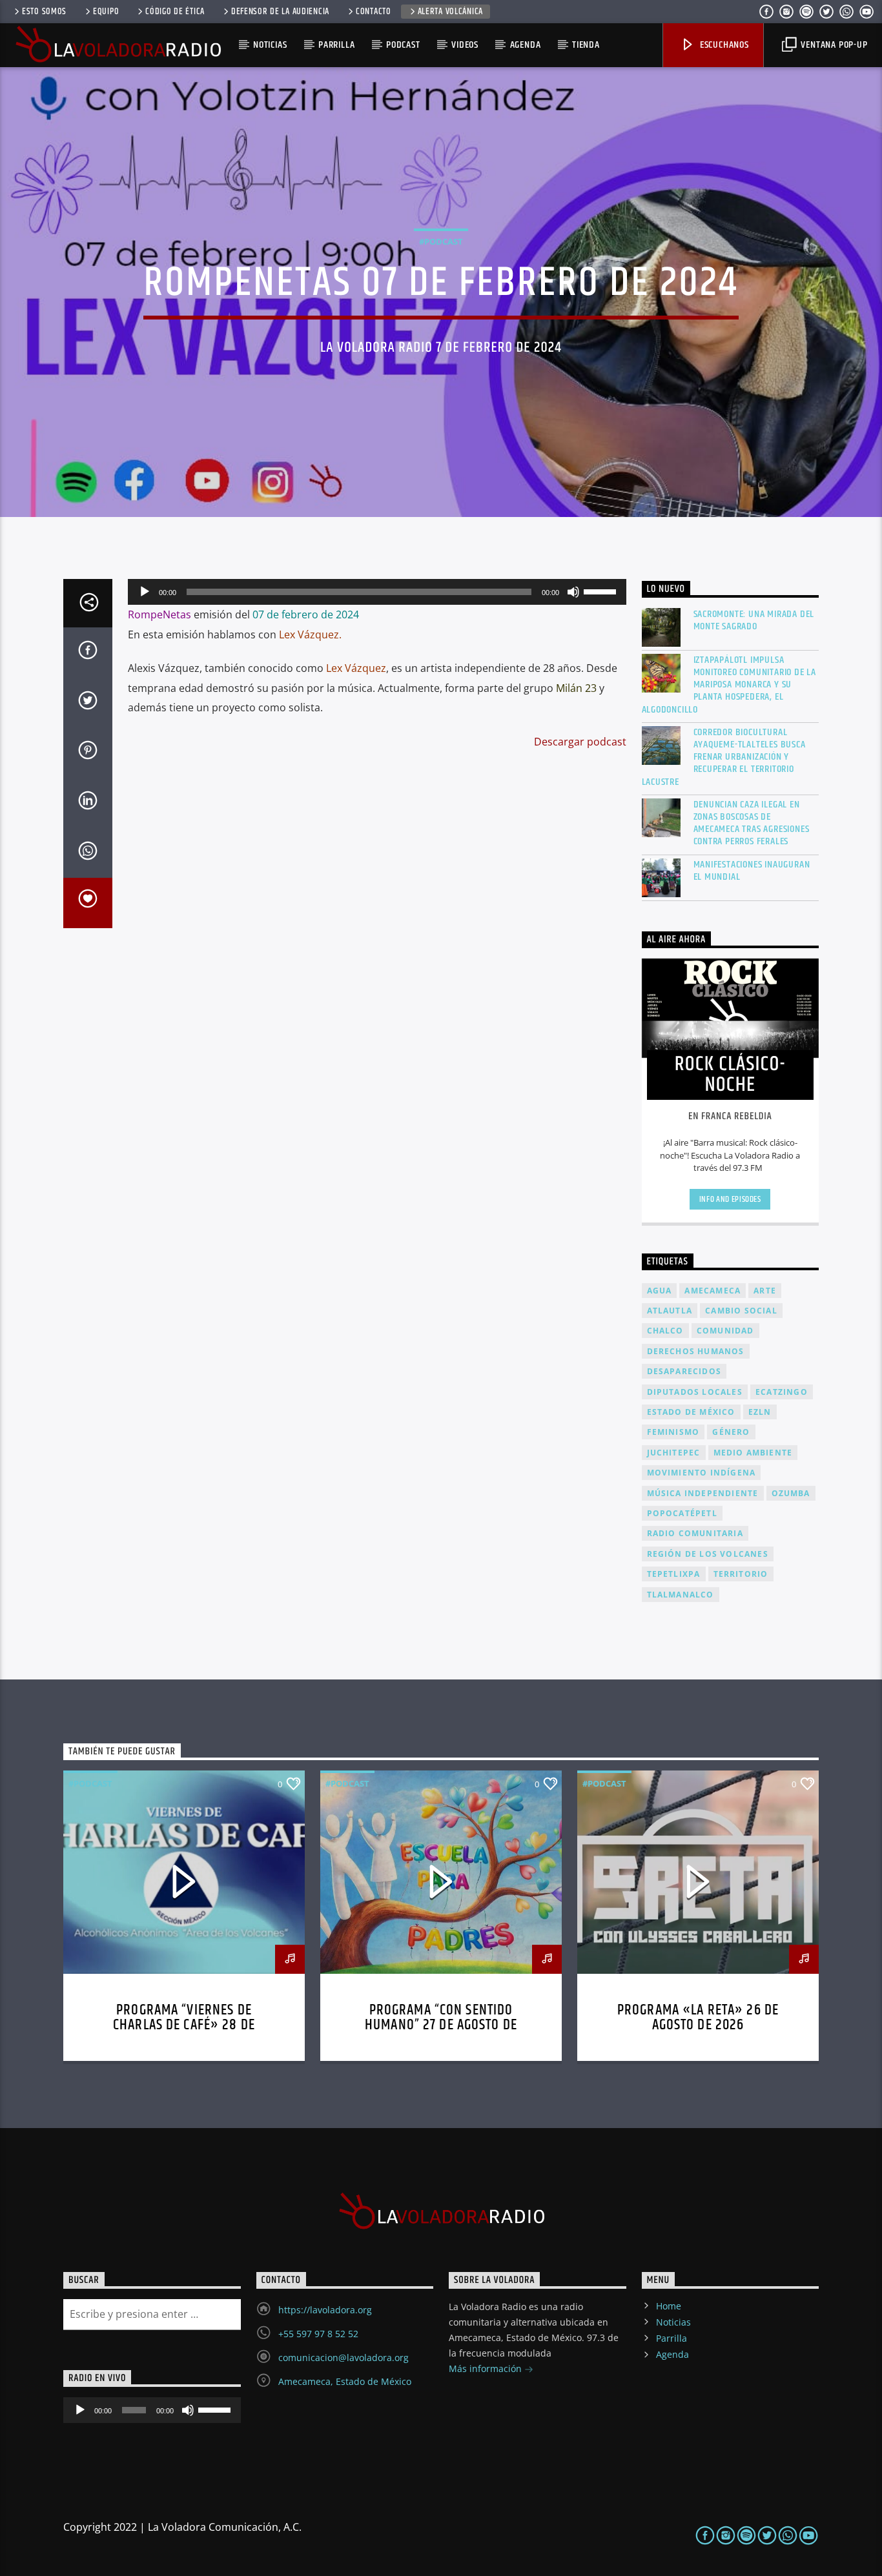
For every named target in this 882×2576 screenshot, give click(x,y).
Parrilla (336, 45)
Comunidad (725, 1331)
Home (669, 2306)
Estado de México (691, 1412)
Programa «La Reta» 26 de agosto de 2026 (698, 2018)
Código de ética (175, 12)
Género (731, 1432)
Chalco (665, 1331)
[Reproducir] (145, 592)
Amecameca (713, 1291)
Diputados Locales (695, 1392)
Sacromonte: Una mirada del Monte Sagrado (754, 620)
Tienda (586, 45)
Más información (487, 2368)
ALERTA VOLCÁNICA (451, 12)
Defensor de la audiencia (280, 12)
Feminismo (673, 1432)
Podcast (403, 45)
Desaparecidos (684, 1371)
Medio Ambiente (753, 1453)
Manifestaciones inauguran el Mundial (752, 871)
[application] (377, 592)
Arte (765, 1291)
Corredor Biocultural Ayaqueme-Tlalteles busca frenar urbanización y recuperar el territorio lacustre (724, 757)
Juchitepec (674, 1453)
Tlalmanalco (681, 1595)
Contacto (374, 12)
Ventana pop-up (833, 45)
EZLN (760, 1412)
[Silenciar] (573, 592)
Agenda (526, 45)
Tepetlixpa (674, 1574)
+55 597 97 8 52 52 (318, 2334)
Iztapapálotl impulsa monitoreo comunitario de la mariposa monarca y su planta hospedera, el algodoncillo (729, 685)
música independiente (703, 1493)
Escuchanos (723, 45)
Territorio (741, 1574)
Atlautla (670, 1311)
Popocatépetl (682, 1513)
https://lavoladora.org (325, 2310)
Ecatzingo (782, 1392)
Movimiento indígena (702, 1473)
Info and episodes (730, 1199)
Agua (660, 1291)
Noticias (270, 45)
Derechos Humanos (696, 1351)
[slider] (602, 591)
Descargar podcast (580, 742)
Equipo (106, 12)
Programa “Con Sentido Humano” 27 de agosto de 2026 (441, 2026)
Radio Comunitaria (695, 1533)
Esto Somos (44, 12)
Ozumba (791, 1493)
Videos (465, 45)
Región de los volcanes (708, 1554)
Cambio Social (741, 1311)
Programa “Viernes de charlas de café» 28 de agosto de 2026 (184, 2026)
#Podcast (441, 241)
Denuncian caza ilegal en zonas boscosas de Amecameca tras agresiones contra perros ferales (752, 823)
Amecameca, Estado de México (345, 2381)
